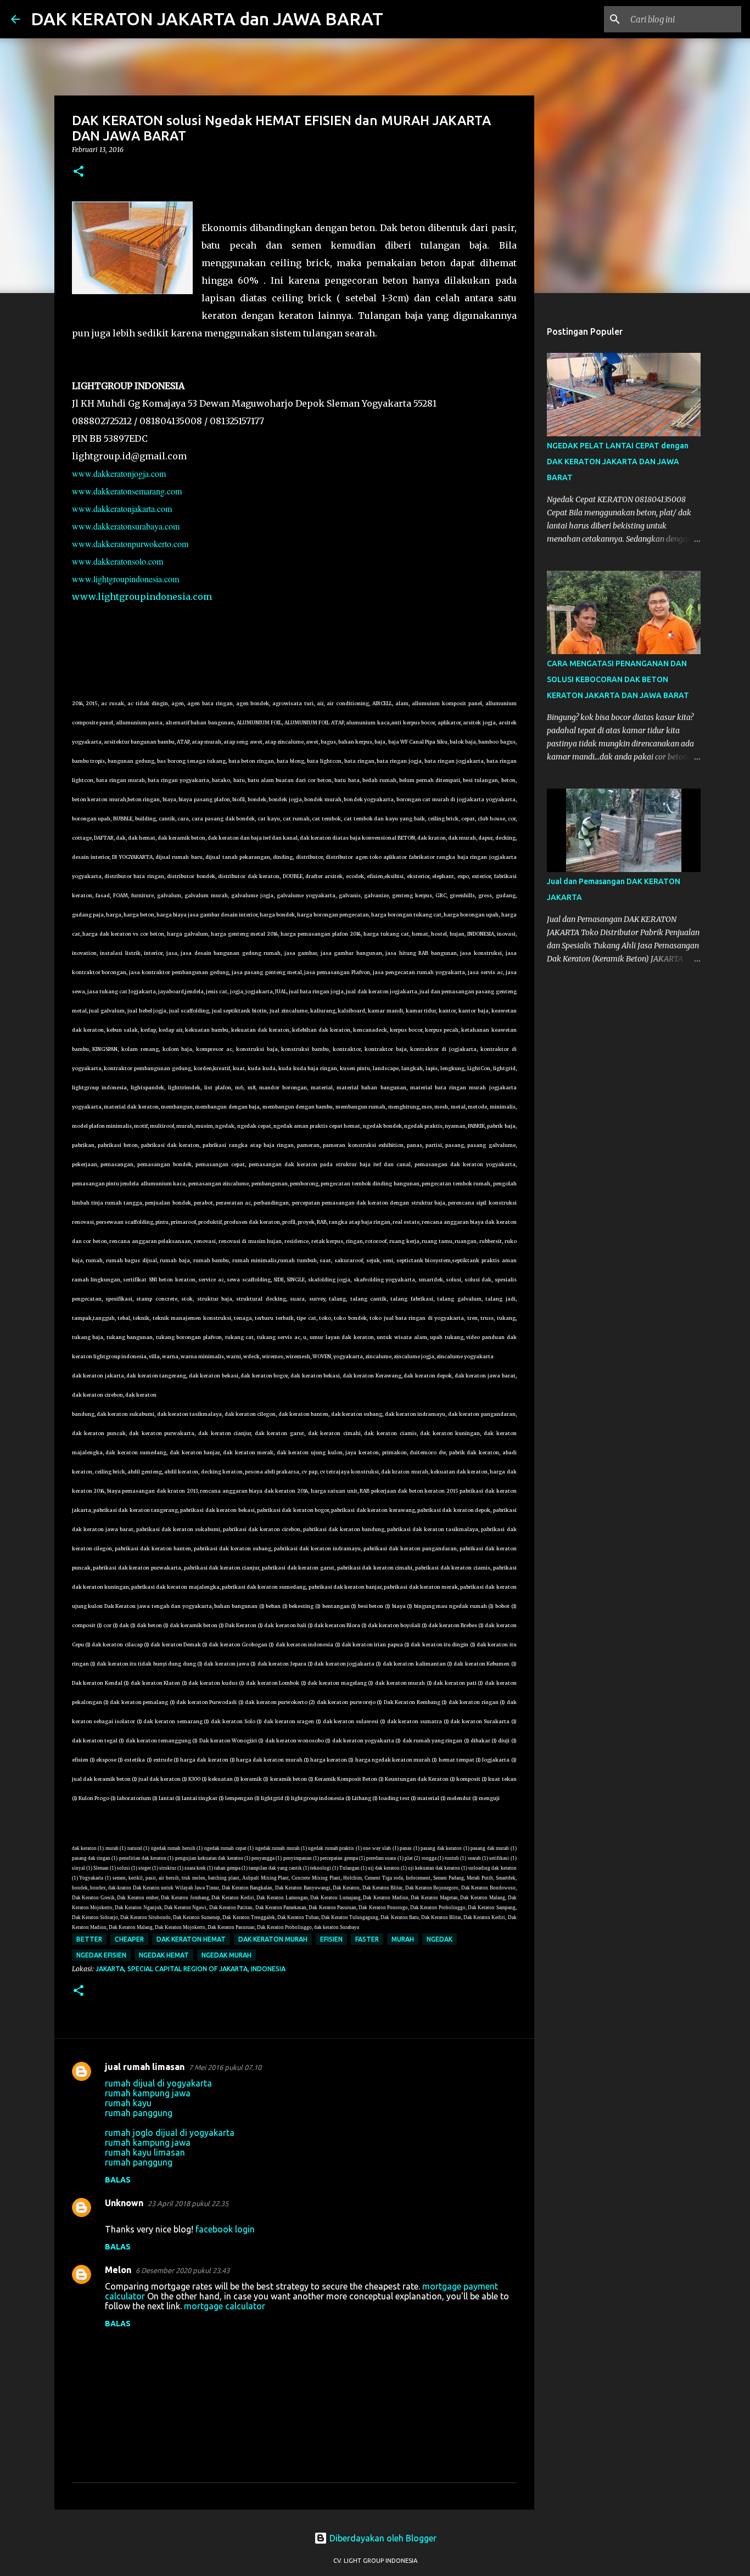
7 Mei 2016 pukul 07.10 (225, 2067)
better (89, 1939)
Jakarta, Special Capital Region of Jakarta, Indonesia (191, 1969)
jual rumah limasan (145, 2067)
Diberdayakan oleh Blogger (382, 2538)
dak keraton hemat (191, 1939)
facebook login (225, 2229)
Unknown (124, 2203)
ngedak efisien (101, 1955)
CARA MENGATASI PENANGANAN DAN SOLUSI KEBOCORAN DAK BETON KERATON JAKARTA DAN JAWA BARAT (618, 679)
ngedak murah (226, 1955)
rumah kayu (128, 2103)
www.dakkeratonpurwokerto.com (130, 544)
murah (403, 1939)
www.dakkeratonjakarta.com (122, 508)
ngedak (440, 1939)
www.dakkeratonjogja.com (119, 473)
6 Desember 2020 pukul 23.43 (183, 2270)
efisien (331, 1939)
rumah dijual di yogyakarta (158, 2083)
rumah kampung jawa (148, 2093)
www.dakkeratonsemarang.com (127, 491)
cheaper (129, 1939)
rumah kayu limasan (145, 2152)
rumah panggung (139, 2113)
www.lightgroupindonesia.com (125, 579)
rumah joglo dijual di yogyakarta (170, 2133)
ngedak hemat (164, 1955)
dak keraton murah (273, 1939)
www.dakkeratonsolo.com (117, 561)
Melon (118, 2270)
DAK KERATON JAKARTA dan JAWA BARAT (207, 19)
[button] (79, 172)
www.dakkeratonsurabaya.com (126, 526)
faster (367, 1939)
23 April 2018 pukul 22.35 (188, 2203)
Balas (118, 2180)
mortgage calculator (225, 2306)
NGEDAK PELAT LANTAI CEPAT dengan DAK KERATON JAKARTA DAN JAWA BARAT (618, 462)
